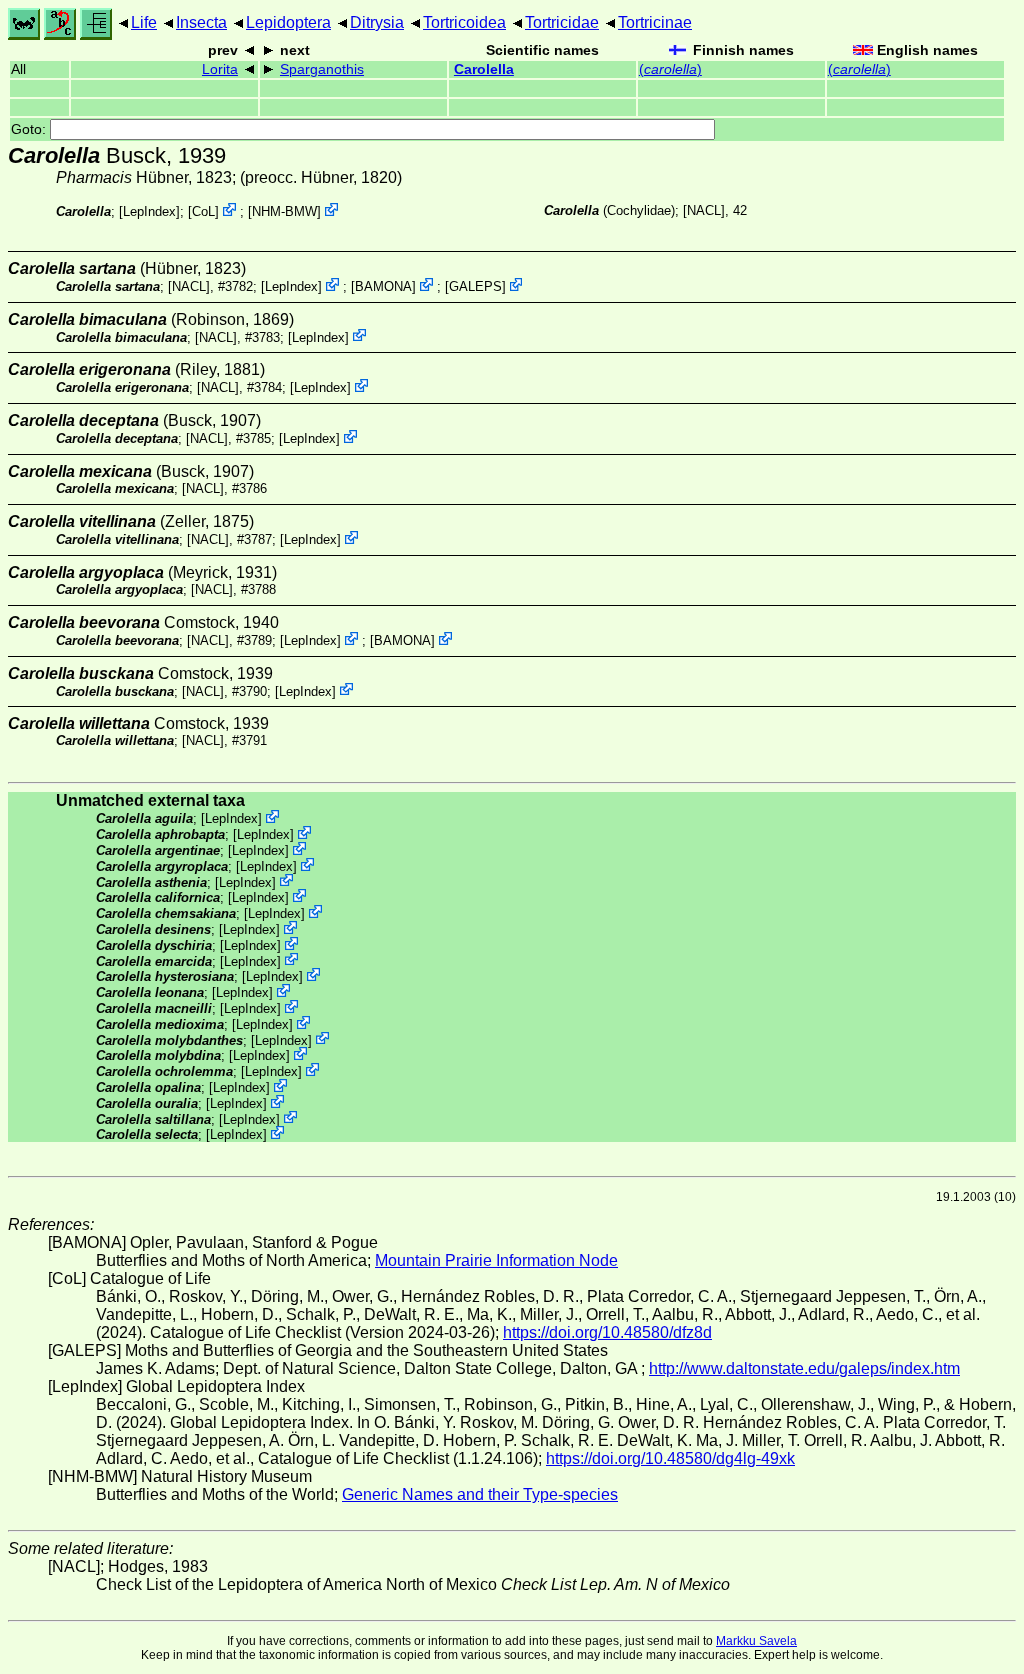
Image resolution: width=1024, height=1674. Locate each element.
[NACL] (704, 210)
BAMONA (383, 286)
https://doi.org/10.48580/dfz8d (607, 1332)
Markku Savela (756, 1641)
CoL (203, 211)
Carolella (484, 69)
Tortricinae (655, 22)
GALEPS (475, 286)
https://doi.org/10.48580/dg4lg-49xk (670, 1458)
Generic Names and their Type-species (480, 1494)
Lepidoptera (288, 22)
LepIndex (149, 211)
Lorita (220, 69)
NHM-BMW (284, 211)
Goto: (30, 129)
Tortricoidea (464, 22)
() (670, 69)
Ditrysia (377, 22)
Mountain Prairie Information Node (496, 1260)
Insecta (201, 22)
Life (144, 22)
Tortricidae (562, 22)
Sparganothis (322, 69)
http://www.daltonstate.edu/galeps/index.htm (804, 1368)
